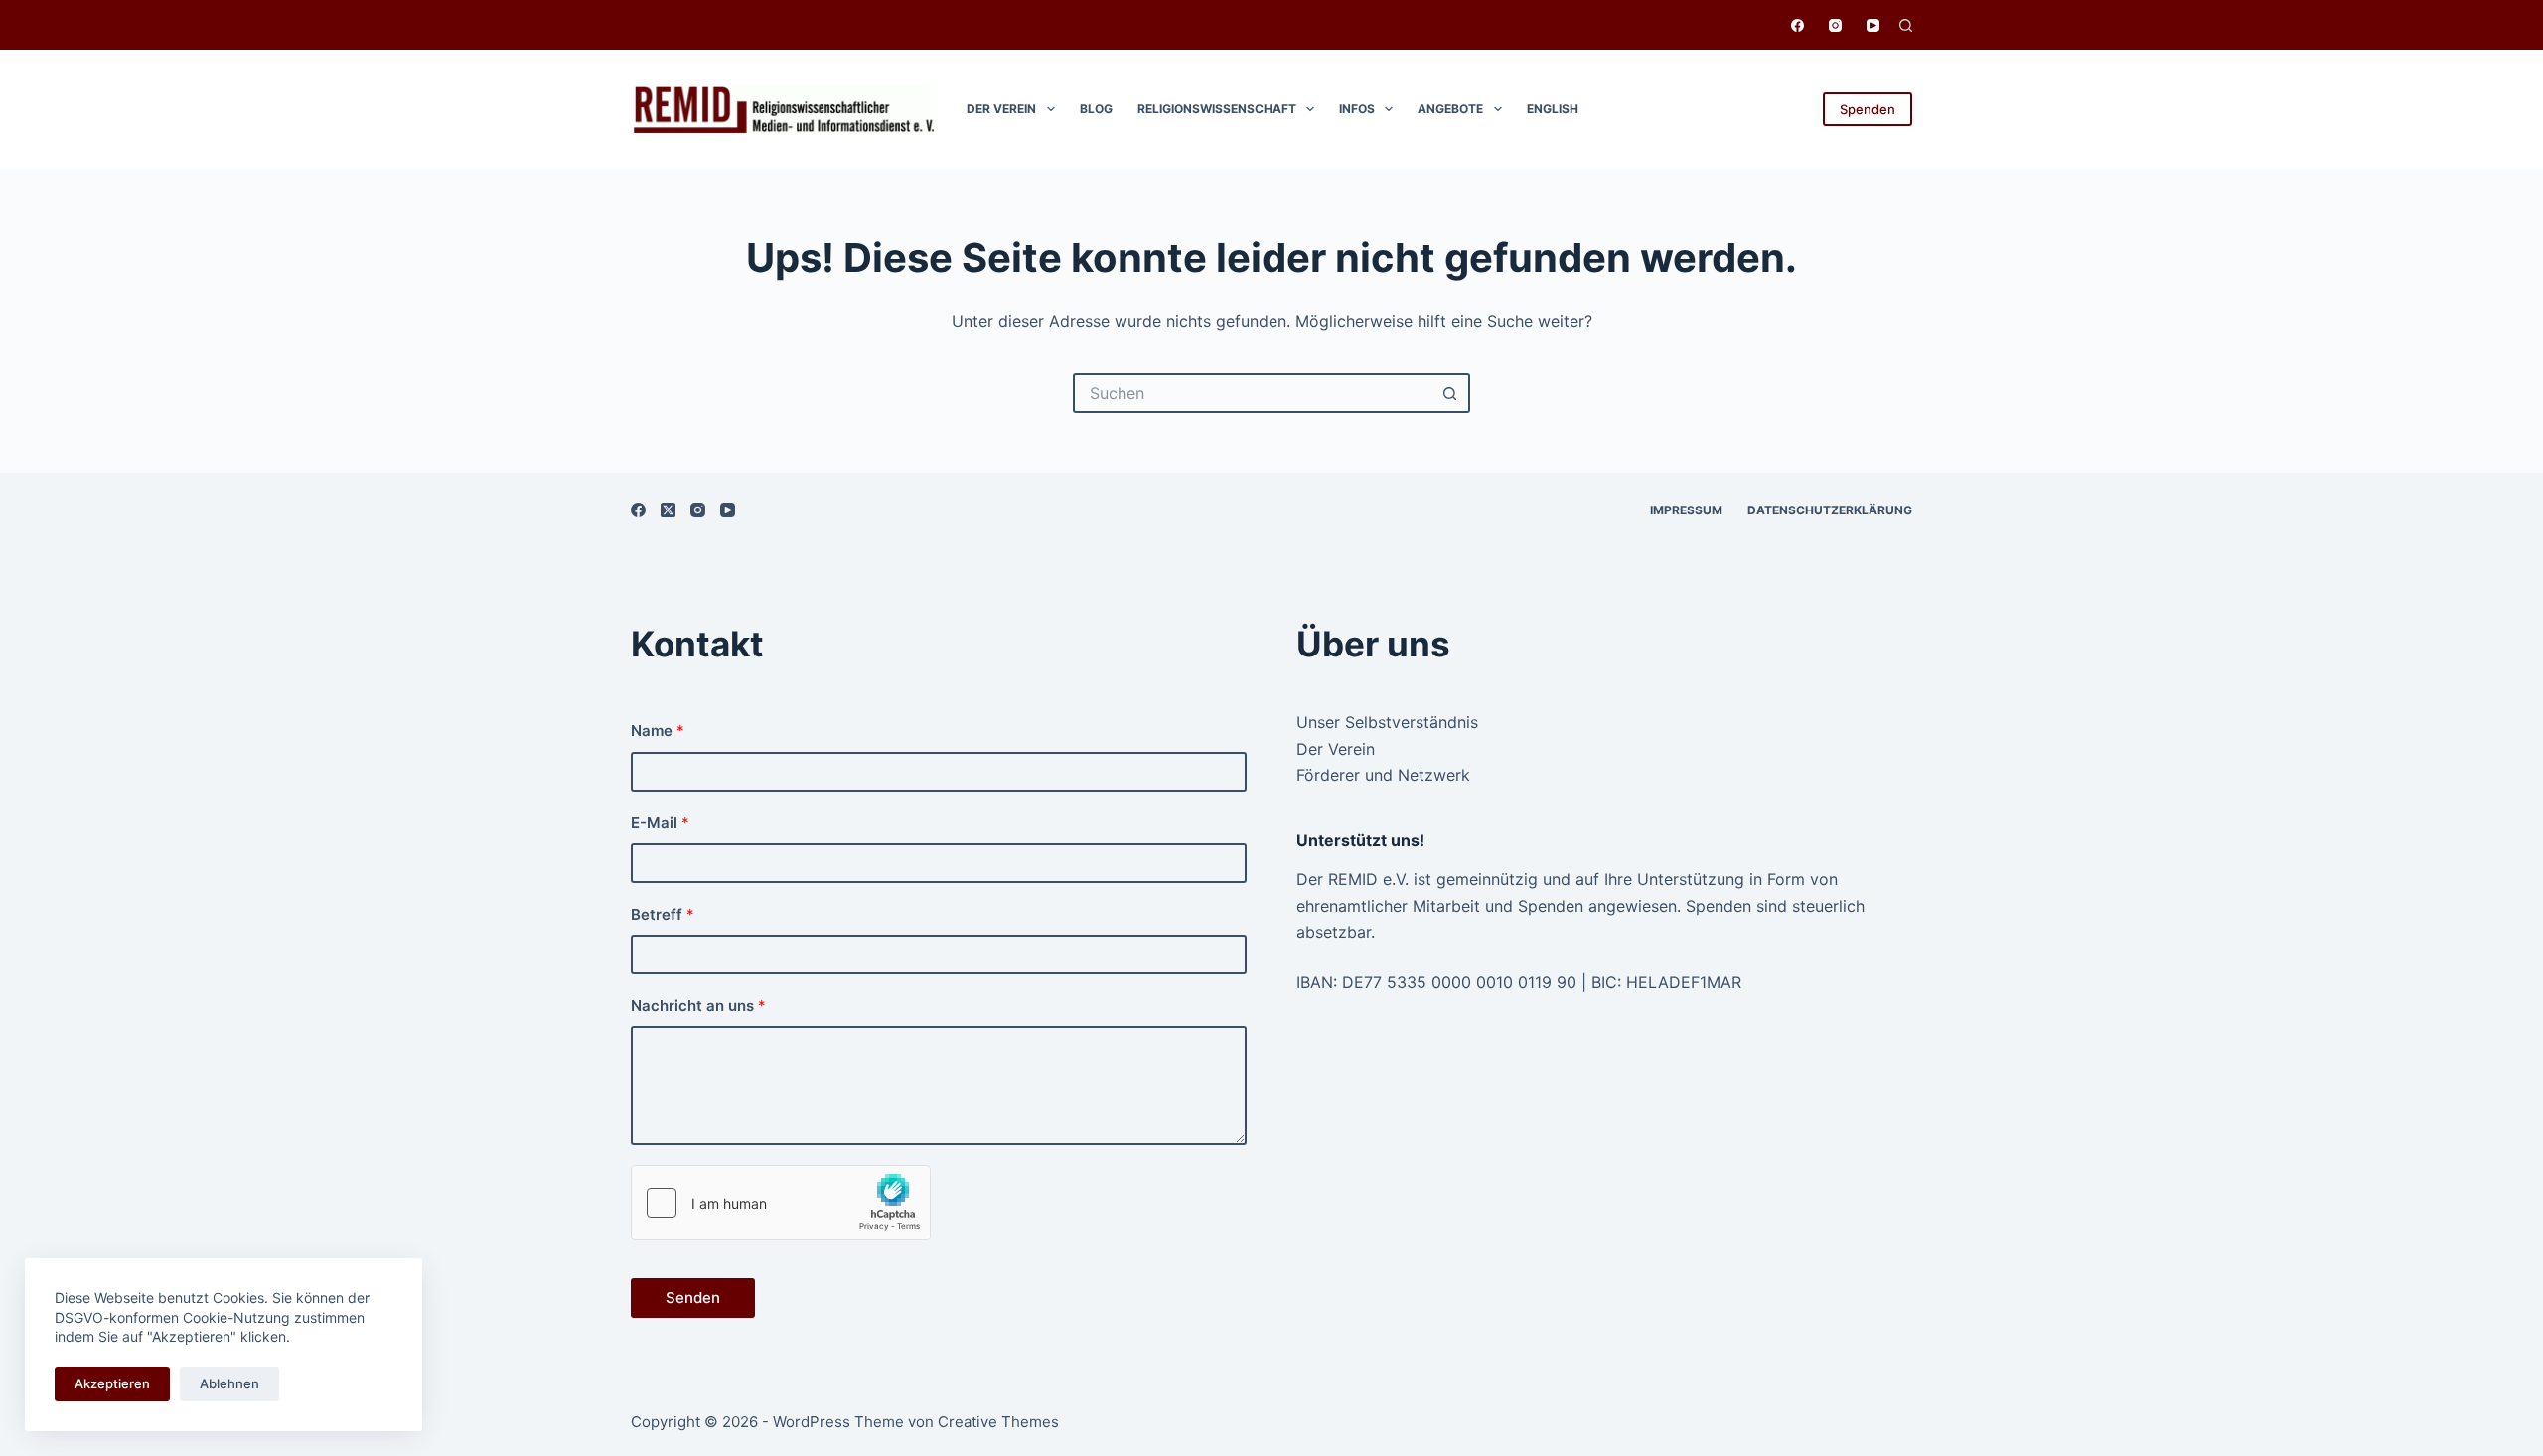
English (1553, 109)
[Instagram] (1835, 25)
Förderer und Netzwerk (1383, 775)
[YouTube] (1873, 25)
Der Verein (1001, 109)
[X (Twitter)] (668, 510)
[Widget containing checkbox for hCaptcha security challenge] (781, 1203)
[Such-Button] (1450, 393)
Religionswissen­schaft (1217, 109)
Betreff (663, 914)
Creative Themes (998, 1422)
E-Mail (660, 823)
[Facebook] (1797, 25)
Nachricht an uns (698, 1006)
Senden (693, 1298)
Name (658, 730)
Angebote (1450, 109)
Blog (1096, 109)
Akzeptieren (112, 1383)
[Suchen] (1906, 25)
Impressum (1686, 510)
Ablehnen (229, 1383)
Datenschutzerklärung (1830, 510)
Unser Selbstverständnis (1387, 722)
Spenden (1868, 109)
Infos (1357, 109)
